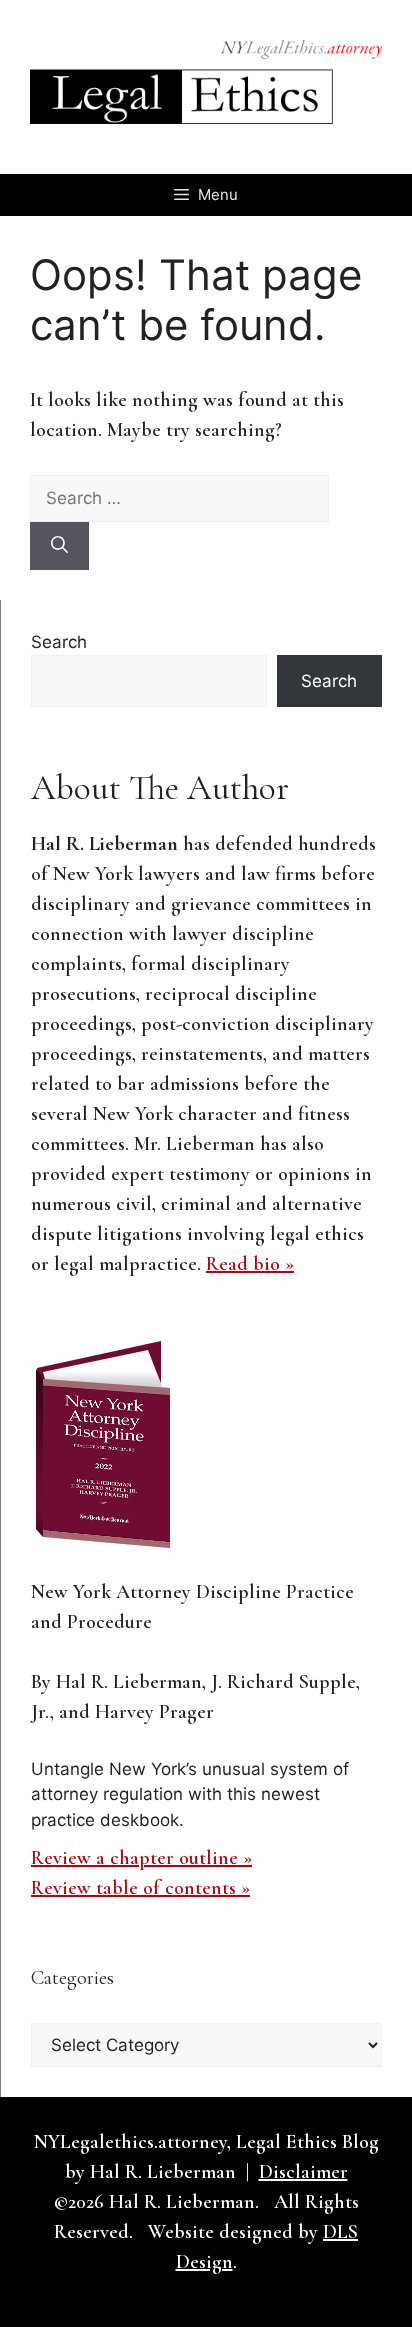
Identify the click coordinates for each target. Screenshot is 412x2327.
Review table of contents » (140, 1888)
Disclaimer (303, 2172)
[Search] (59, 546)
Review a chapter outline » (141, 1858)
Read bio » (250, 1264)
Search (59, 642)
